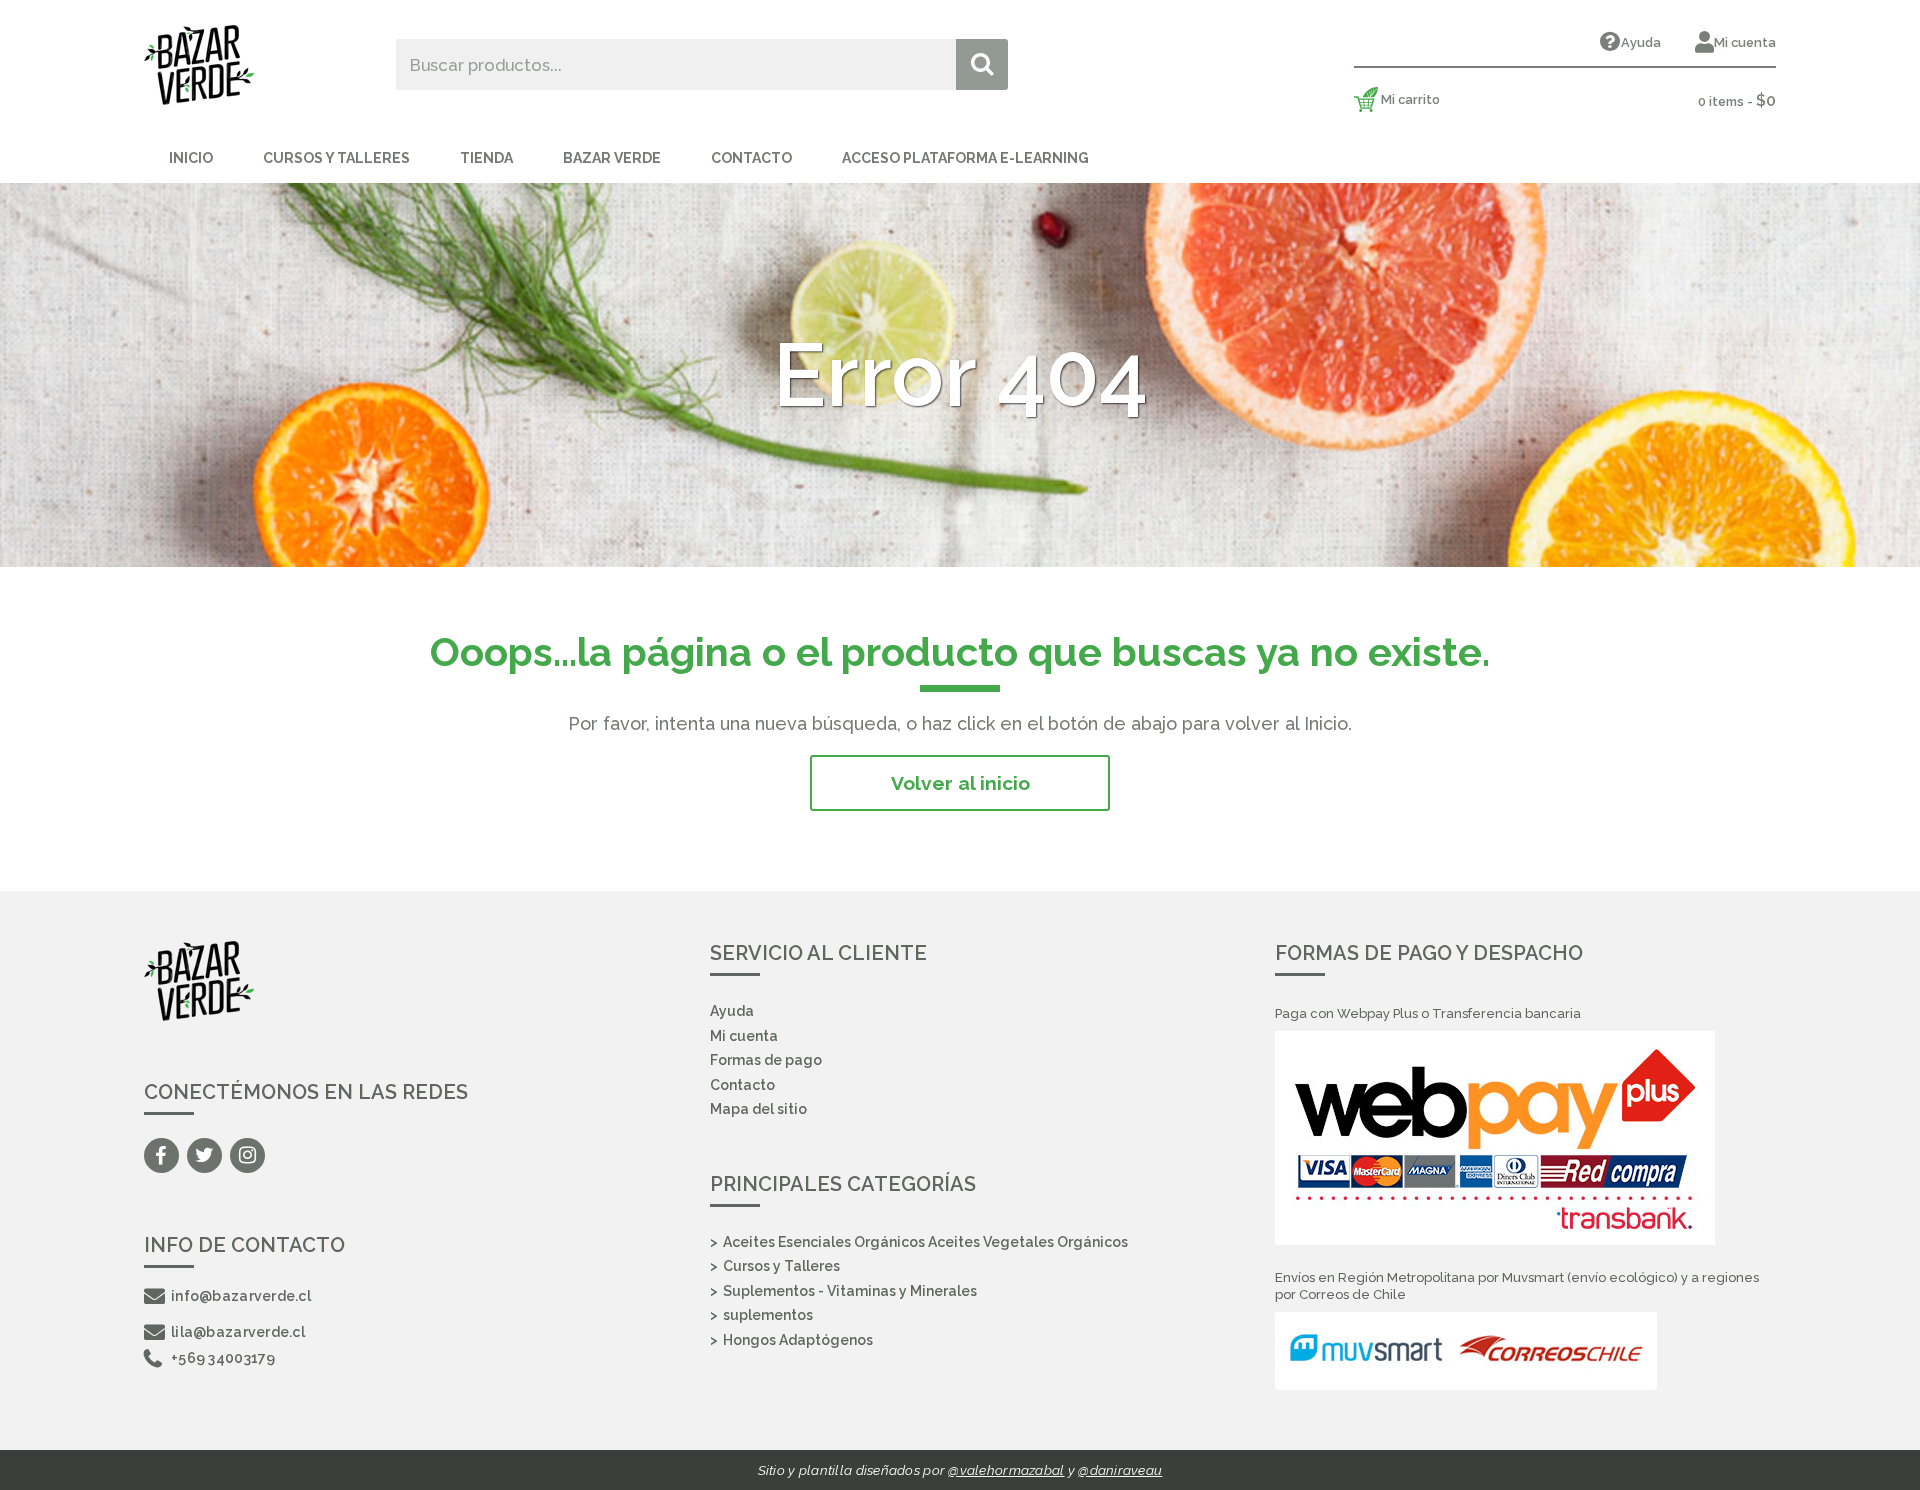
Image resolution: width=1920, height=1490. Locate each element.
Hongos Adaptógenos (798, 1340)
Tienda (486, 158)
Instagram (247, 1155)
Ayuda (1641, 42)
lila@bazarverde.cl (238, 1332)
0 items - (1737, 100)
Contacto (751, 158)
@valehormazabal (1006, 1470)
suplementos (768, 1315)
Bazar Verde (612, 158)
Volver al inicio (960, 783)
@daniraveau (1120, 1470)
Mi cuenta (1745, 42)
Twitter (204, 1155)
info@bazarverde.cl (241, 1296)
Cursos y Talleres (336, 158)
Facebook (161, 1155)
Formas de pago (766, 1060)
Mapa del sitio (758, 1109)
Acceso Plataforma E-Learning (965, 158)
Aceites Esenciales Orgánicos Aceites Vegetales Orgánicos (925, 1242)
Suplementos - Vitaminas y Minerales (850, 1291)
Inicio (191, 158)
